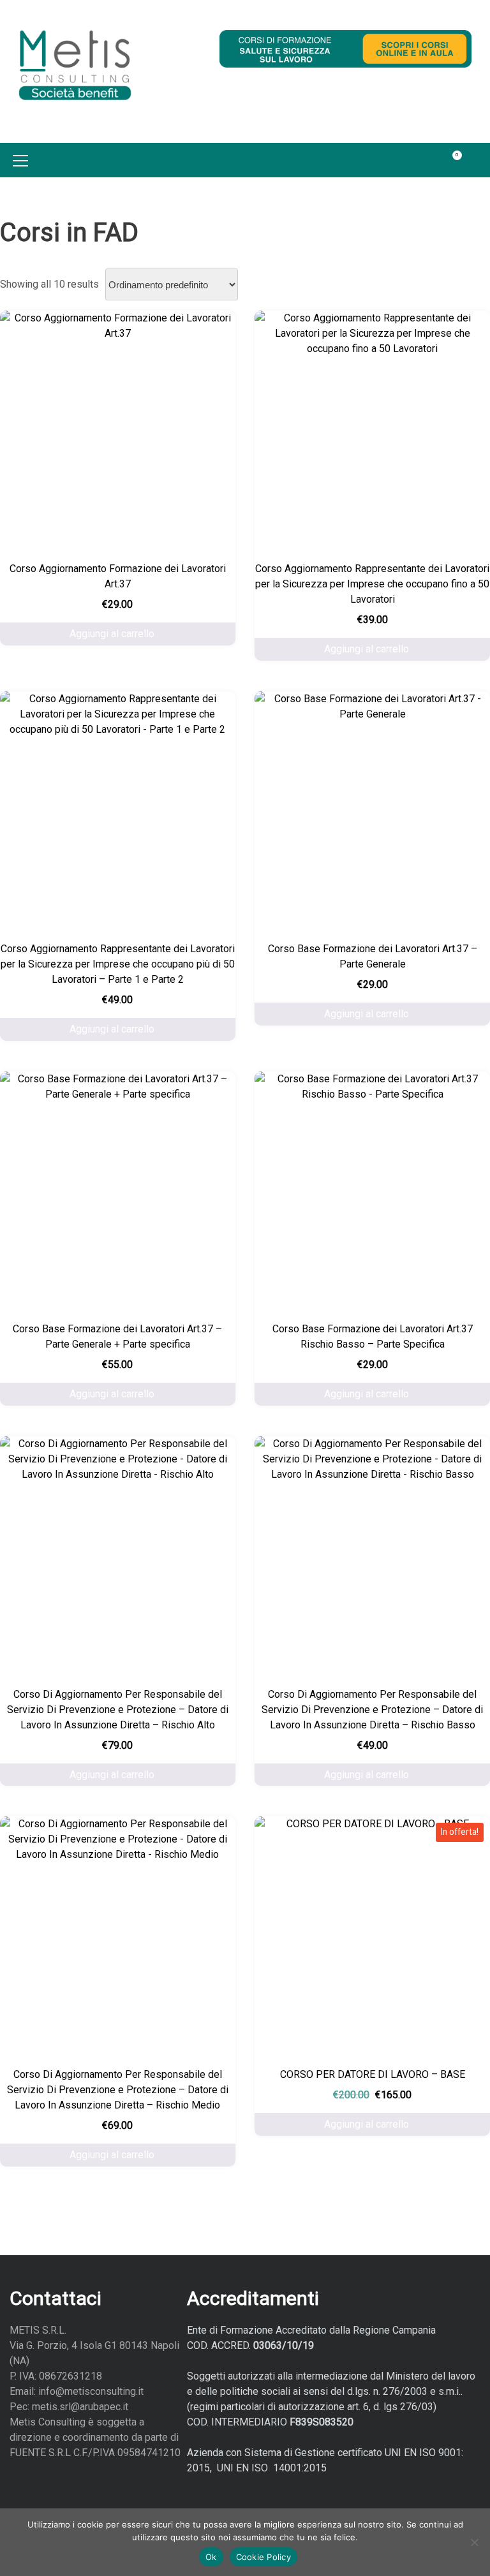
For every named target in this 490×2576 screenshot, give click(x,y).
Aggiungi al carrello (112, 634)
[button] (477, 160)
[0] (450, 160)
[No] (474, 2542)
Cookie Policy (264, 2557)
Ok (211, 2557)
